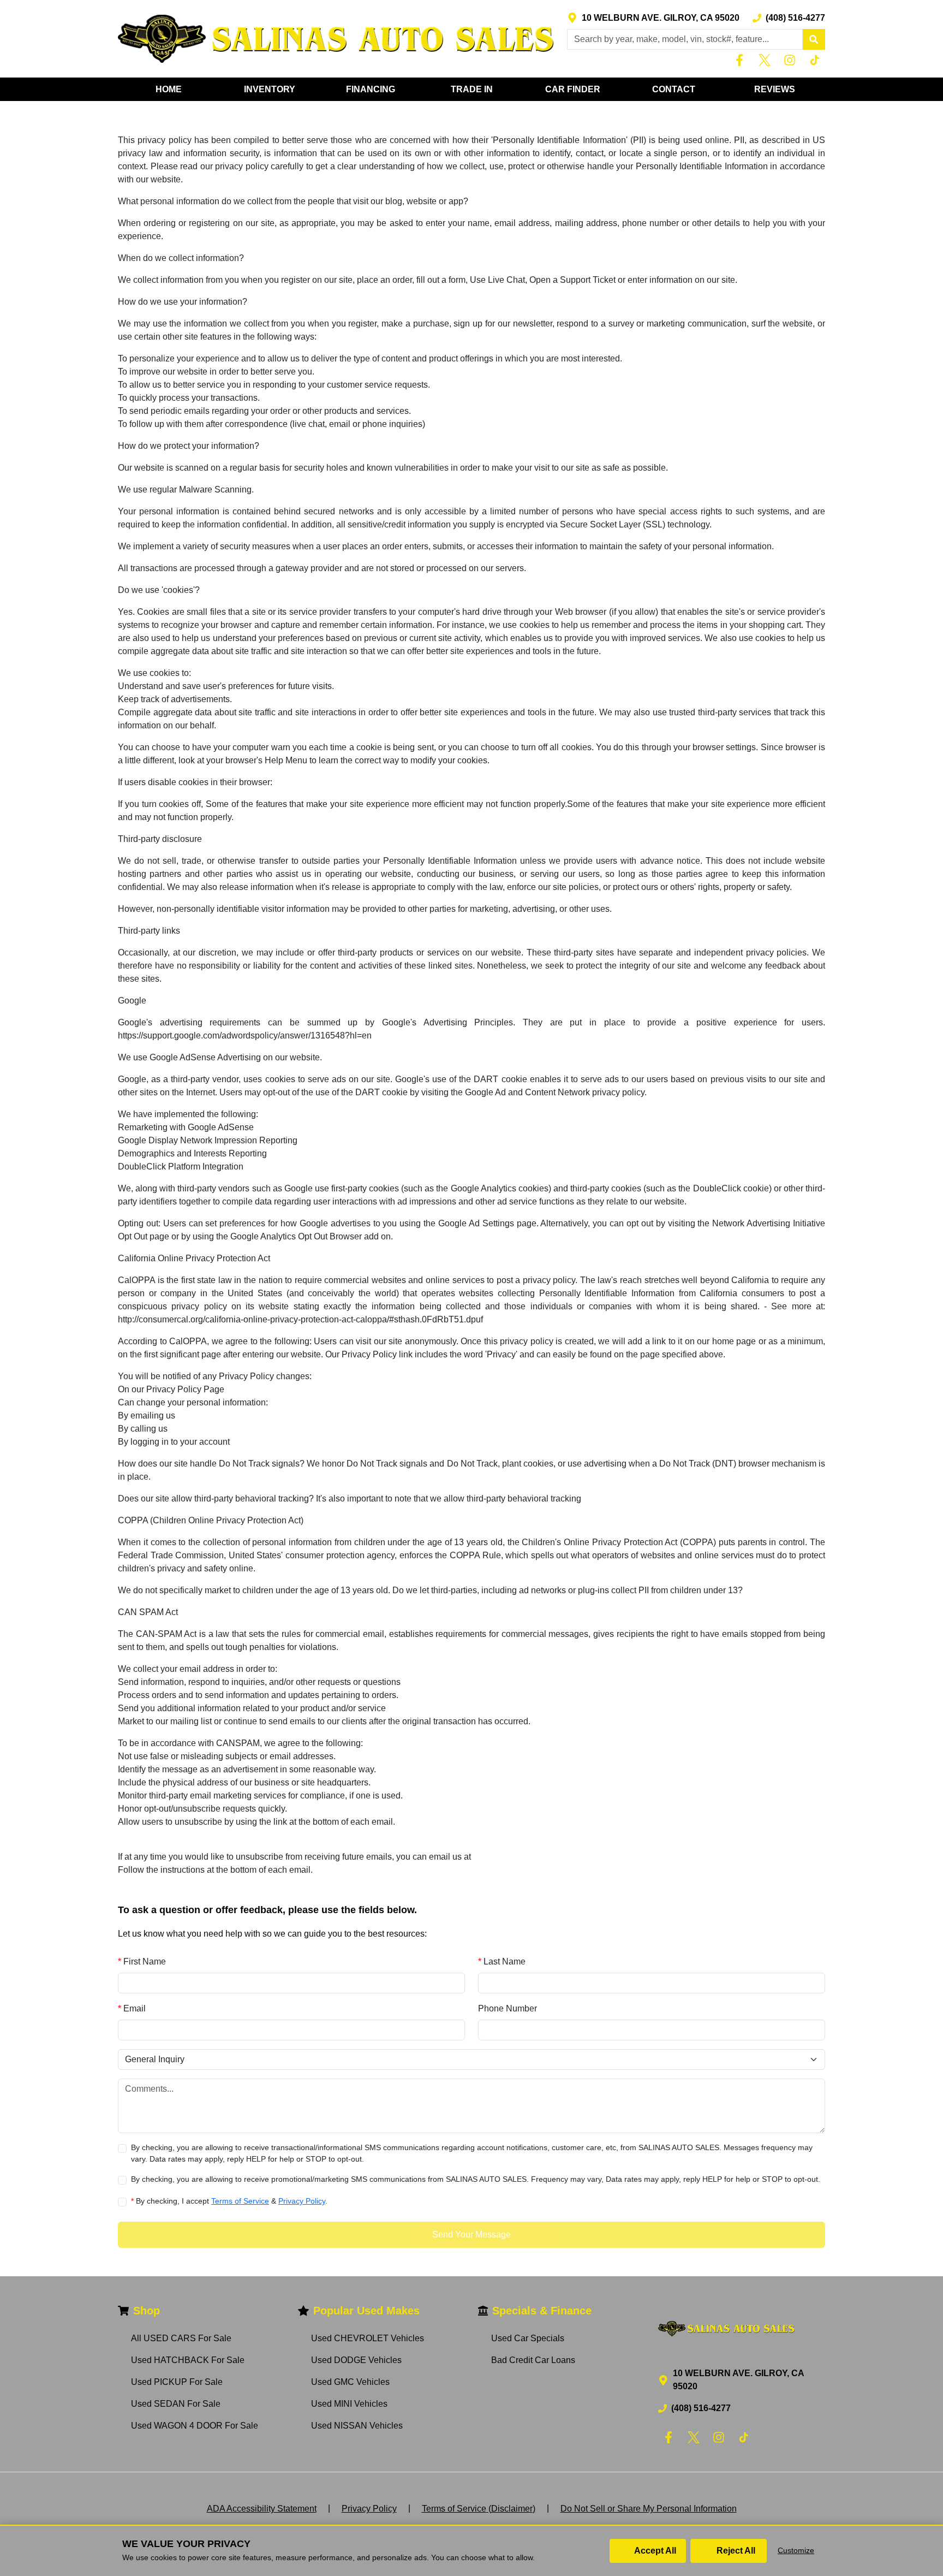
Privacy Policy (302, 2201)
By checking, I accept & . (229, 2201)
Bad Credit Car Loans (533, 2360)
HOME (169, 89)
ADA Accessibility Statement (262, 2509)
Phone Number (508, 2008)
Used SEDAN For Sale (176, 2404)
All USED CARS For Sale (181, 2338)
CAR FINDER (573, 89)
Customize (796, 2550)
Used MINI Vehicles (349, 2404)
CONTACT (674, 89)
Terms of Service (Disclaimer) (479, 2509)
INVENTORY (270, 89)
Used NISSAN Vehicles (357, 2426)
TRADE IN (472, 89)
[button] (814, 39)
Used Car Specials (528, 2338)
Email (132, 2008)
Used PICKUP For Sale (177, 2382)
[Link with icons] (742, 60)
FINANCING (371, 89)
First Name (142, 1961)
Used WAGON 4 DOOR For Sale (195, 2426)
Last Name (502, 1961)
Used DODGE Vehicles (356, 2360)
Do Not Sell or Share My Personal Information (649, 2509)
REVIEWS (775, 89)
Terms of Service (240, 2201)
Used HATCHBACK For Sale (188, 2360)
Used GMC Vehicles (350, 2382)
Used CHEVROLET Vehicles (368, 2338)
